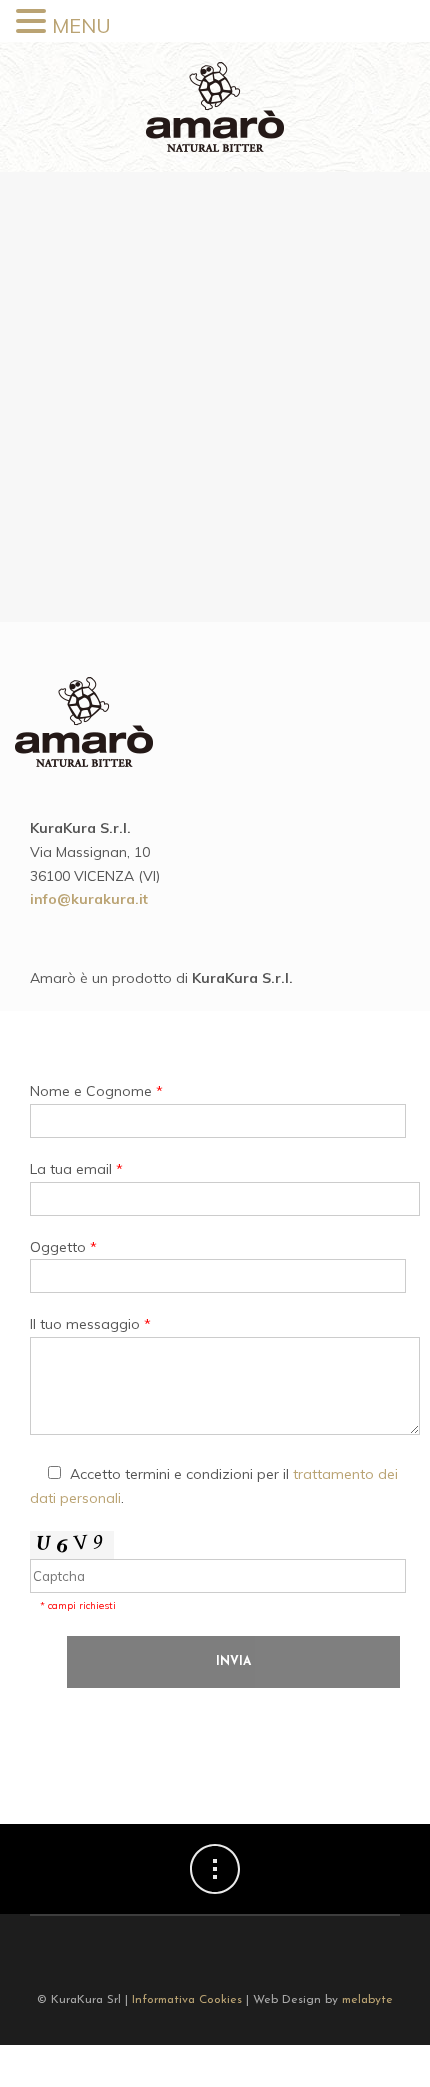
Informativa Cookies (187, 2000)
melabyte (367, 2000)
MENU (81, 25)
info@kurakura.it (89, 899)
